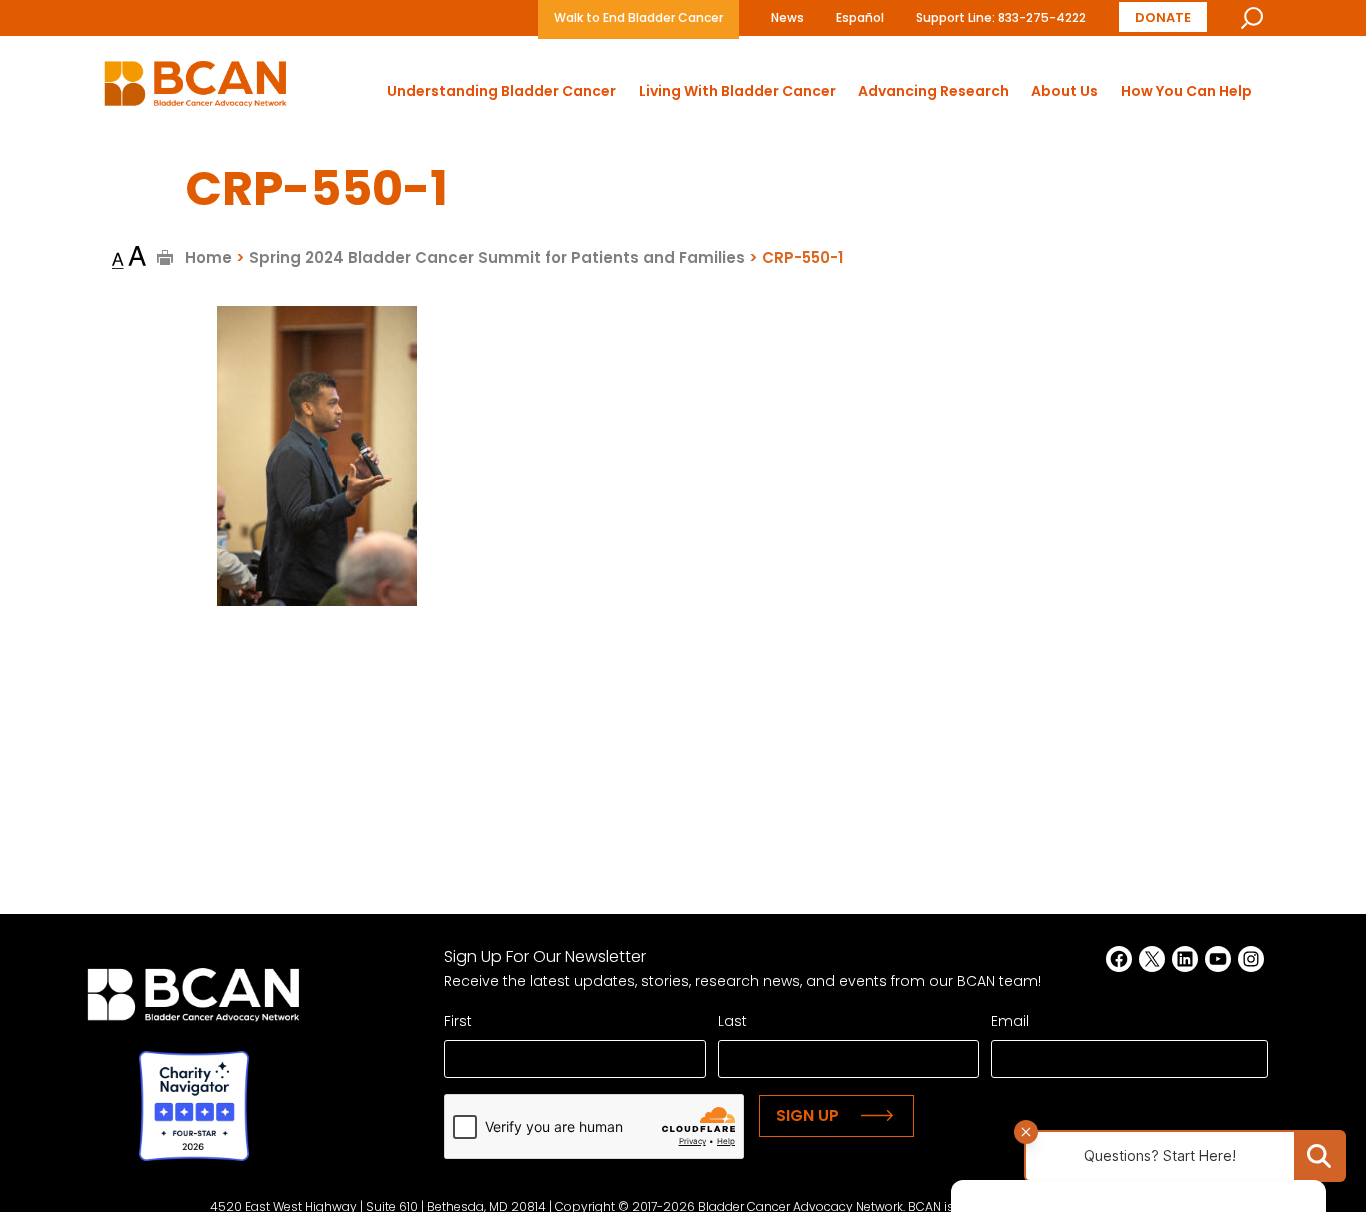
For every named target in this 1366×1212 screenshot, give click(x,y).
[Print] (165, 257)
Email (1010, 1021)
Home (208, 257)
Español (860, 17)
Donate (1163, 17)
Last (732, 1021)
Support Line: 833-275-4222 (1001, 17)
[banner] (195, 89)
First (458, 1021)
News (787, 17)
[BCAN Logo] (193, 1000)
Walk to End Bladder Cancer (638, 17)
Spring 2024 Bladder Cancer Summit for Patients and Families (497, 257)
